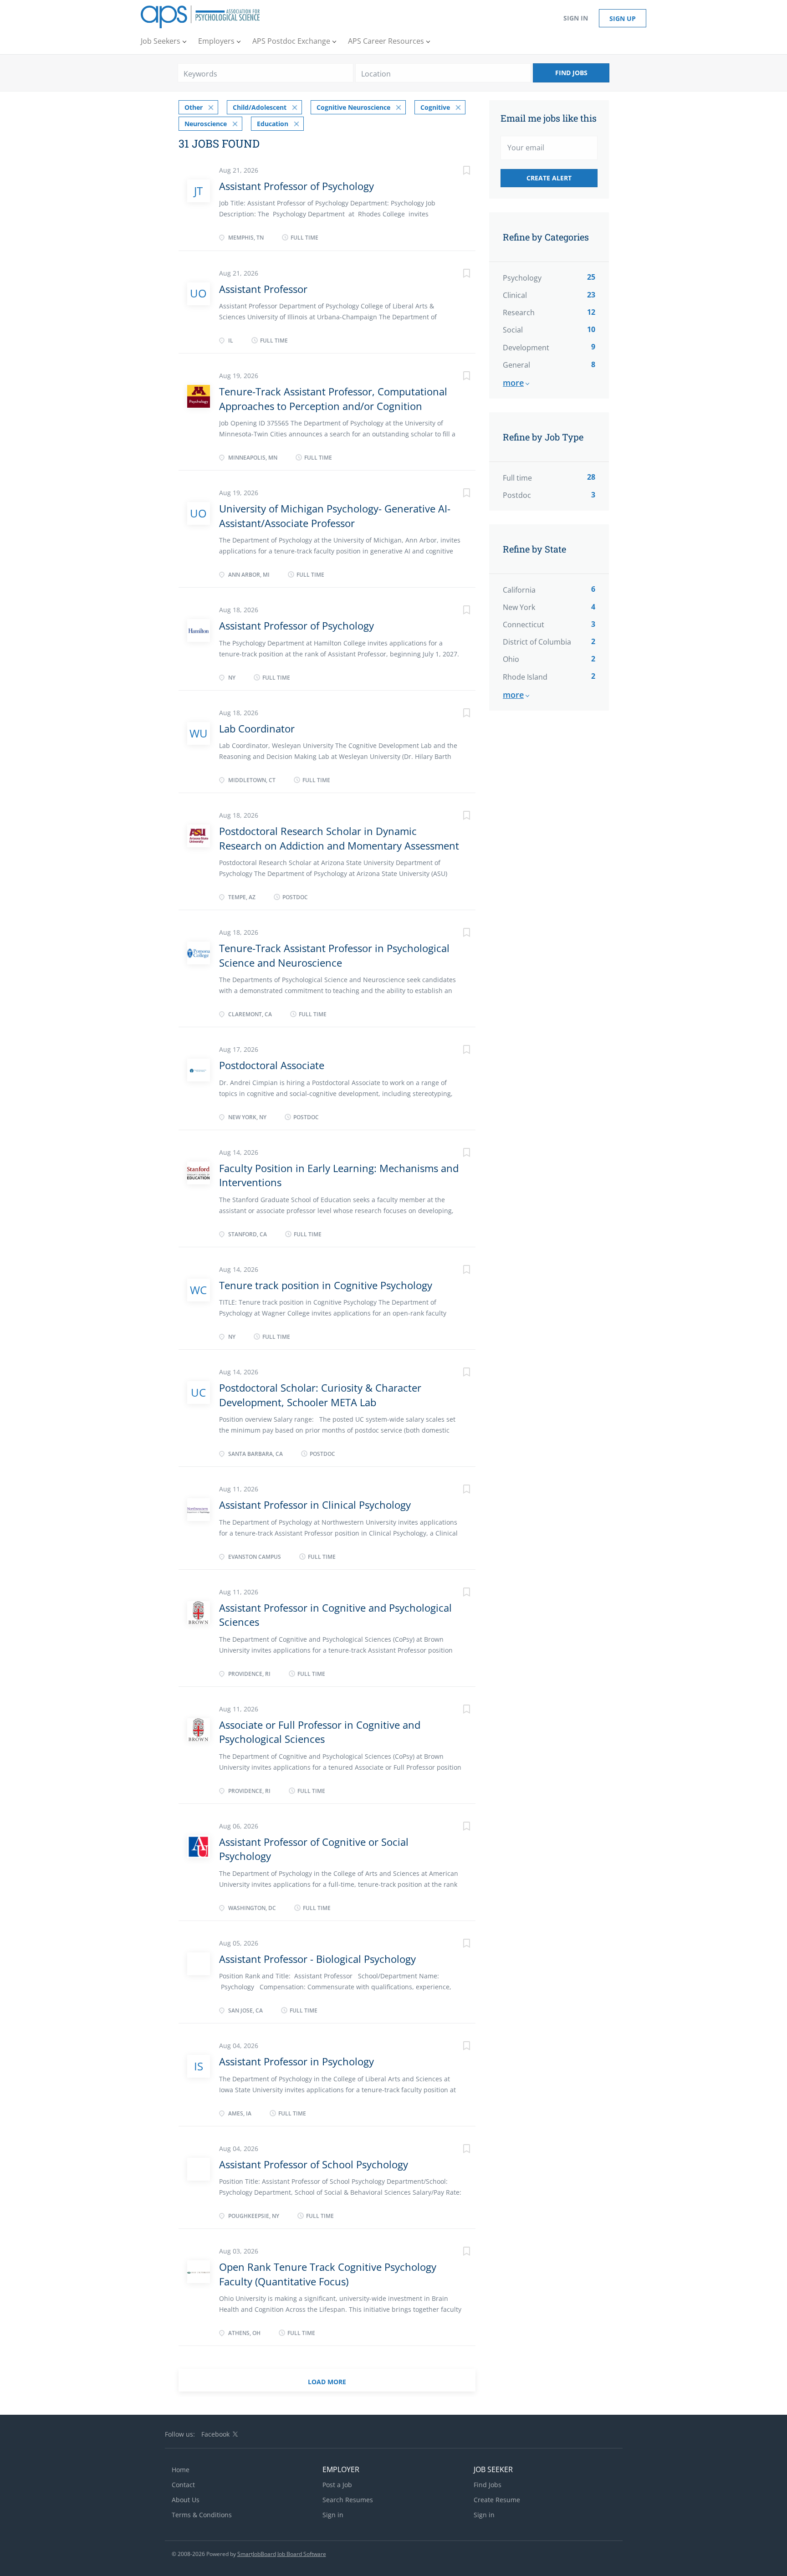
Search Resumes (348, 2500)
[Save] (457, 172)
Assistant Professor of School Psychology (314, 2164)
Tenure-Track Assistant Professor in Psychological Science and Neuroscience (334, 955)
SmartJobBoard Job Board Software (282, 2554)
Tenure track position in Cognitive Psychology (326, 1285)
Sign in (576, 18)
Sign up (623, 18)
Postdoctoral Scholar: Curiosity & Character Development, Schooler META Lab (320, 1395)
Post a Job (337, 2485)
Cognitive (435, 107)
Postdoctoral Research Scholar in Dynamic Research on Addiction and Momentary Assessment (339, 838)
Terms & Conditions (202, 2515)
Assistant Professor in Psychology (296, 2061)
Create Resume (497, 2500)
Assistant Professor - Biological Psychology (317, 1959)
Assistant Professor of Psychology (296, 186)
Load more (327, 2382)
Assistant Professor (263, 289)
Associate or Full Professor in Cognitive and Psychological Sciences (320, 1732)
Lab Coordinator (257, 728)
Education (273, 124)
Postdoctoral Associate (272, 1065)
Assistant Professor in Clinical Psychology (315, 1505)
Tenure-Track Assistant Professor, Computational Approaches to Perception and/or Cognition (333, 398)
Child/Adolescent (260, 107)
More (513, 383)
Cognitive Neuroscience (353, 107)
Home (181, 2470)
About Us (186, 2500)
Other (194, 107)
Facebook (215, 2434)
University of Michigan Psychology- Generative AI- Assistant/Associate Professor (335, 515)
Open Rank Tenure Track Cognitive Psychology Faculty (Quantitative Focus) (328, 2274)
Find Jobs (571, 73)
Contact (183, 2485)
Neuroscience (206, 124)
